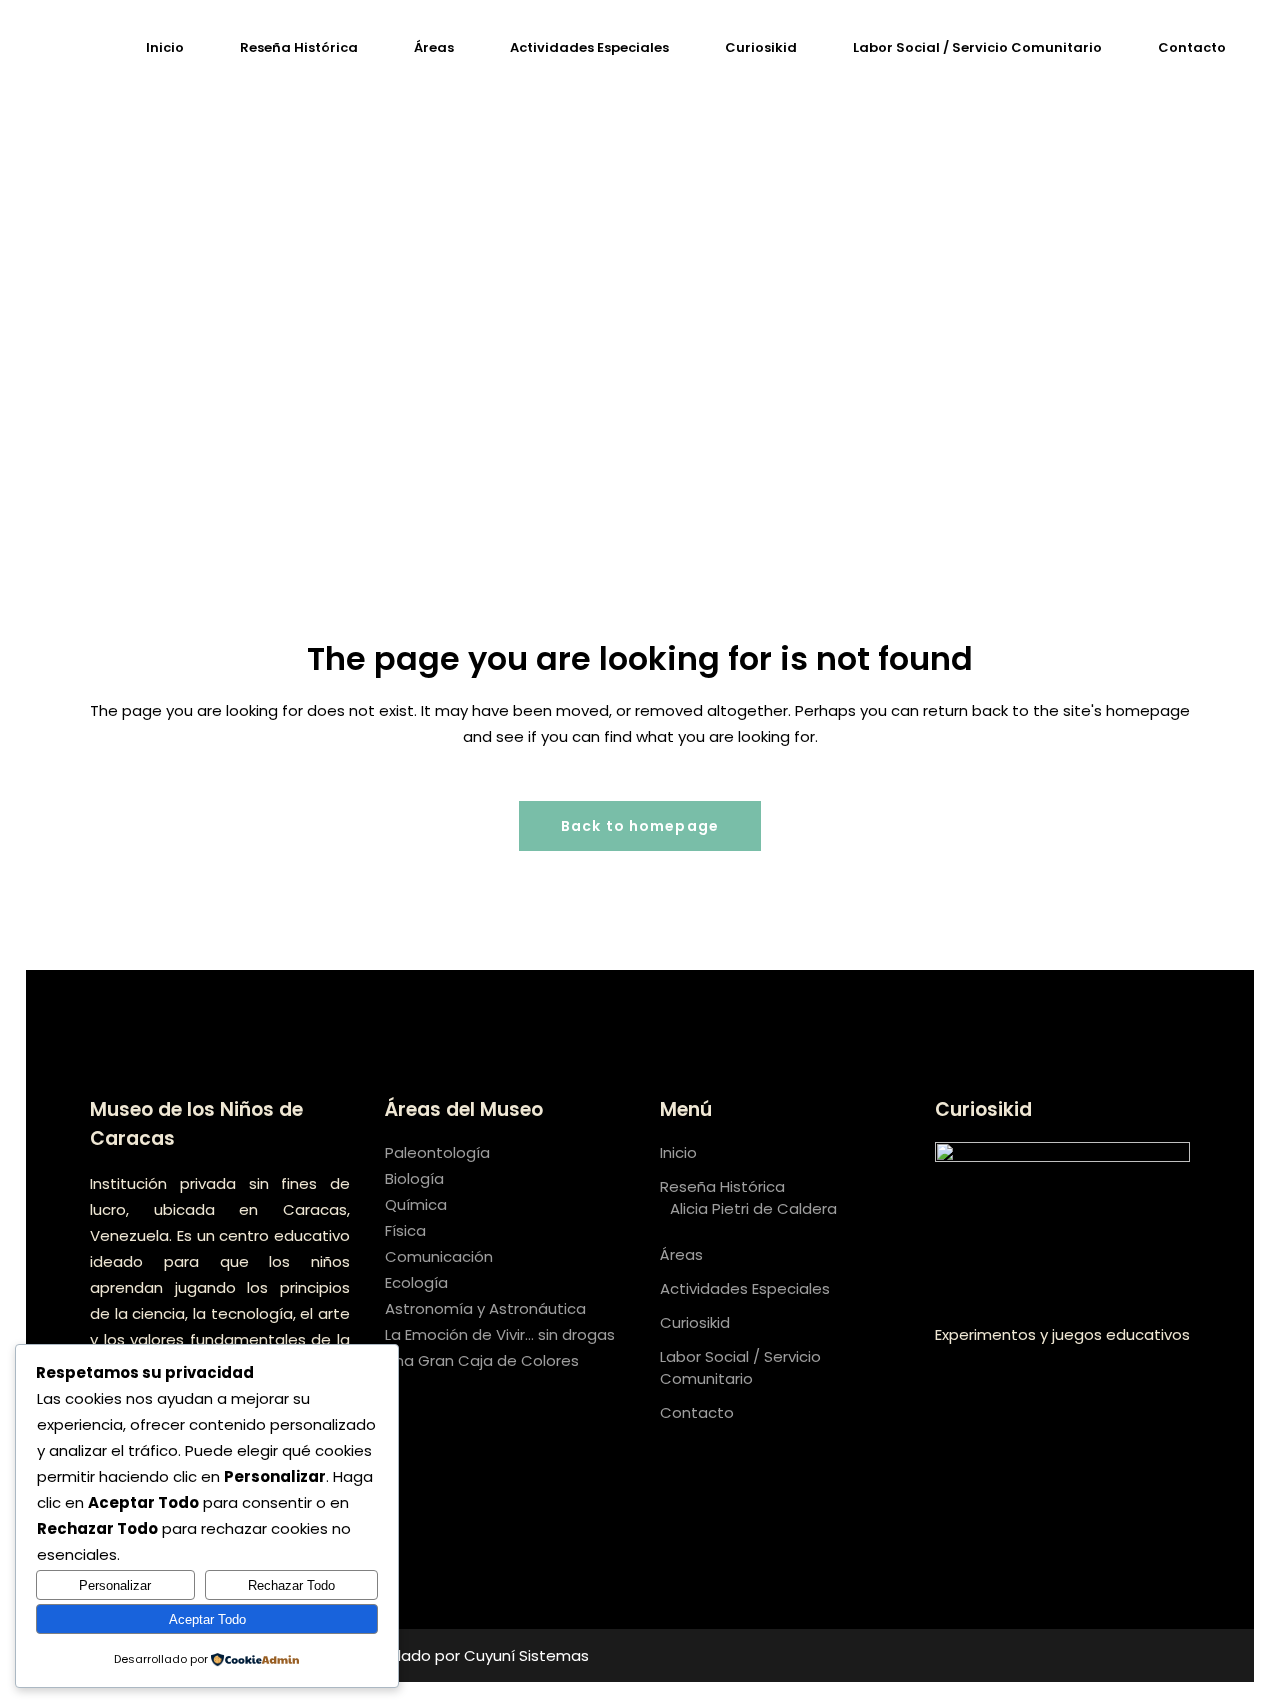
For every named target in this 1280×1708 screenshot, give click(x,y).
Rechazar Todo (291, 1585)
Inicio (678, 1152)
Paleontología (437, 1152)
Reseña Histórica (722, 1186)
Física (405, 1230)
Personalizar (115, 1585)
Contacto (697, 1412)
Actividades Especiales (745, 1288)
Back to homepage (640, 826)
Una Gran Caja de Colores (482, 1360)
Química (416, 1204)
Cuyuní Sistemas (526, 1655)
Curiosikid (695, 1322)
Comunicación (439, 1256)
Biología (414, 1178)
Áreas (681, 1254)
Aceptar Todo (207, 1619)
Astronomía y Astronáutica (485, 1308)
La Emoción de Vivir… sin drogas (500, 1334)
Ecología (416, 1282)
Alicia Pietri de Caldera (753, 1208)
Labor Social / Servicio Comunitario (740, 1367)
